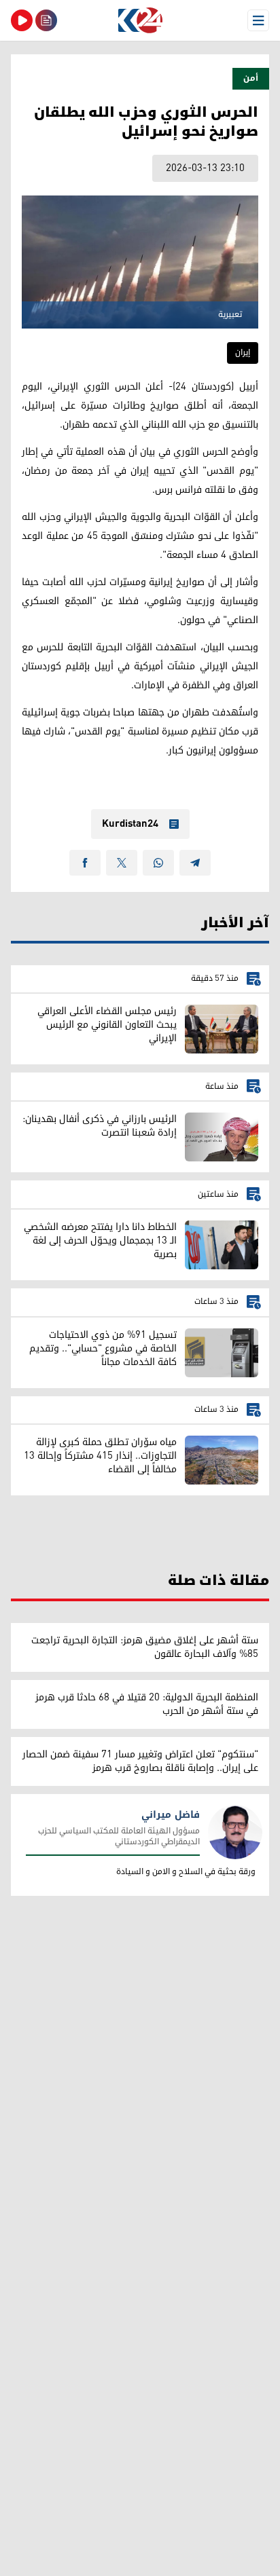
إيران (243, 353)
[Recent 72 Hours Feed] (46, 20)
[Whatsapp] (158, 863)
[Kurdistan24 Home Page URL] (140, 20)
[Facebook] (85, 863)
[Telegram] (195, 863)
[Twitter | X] (122, 863)
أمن (251, 78)
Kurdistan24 (130, 824)
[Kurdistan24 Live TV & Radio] (22, 20)
